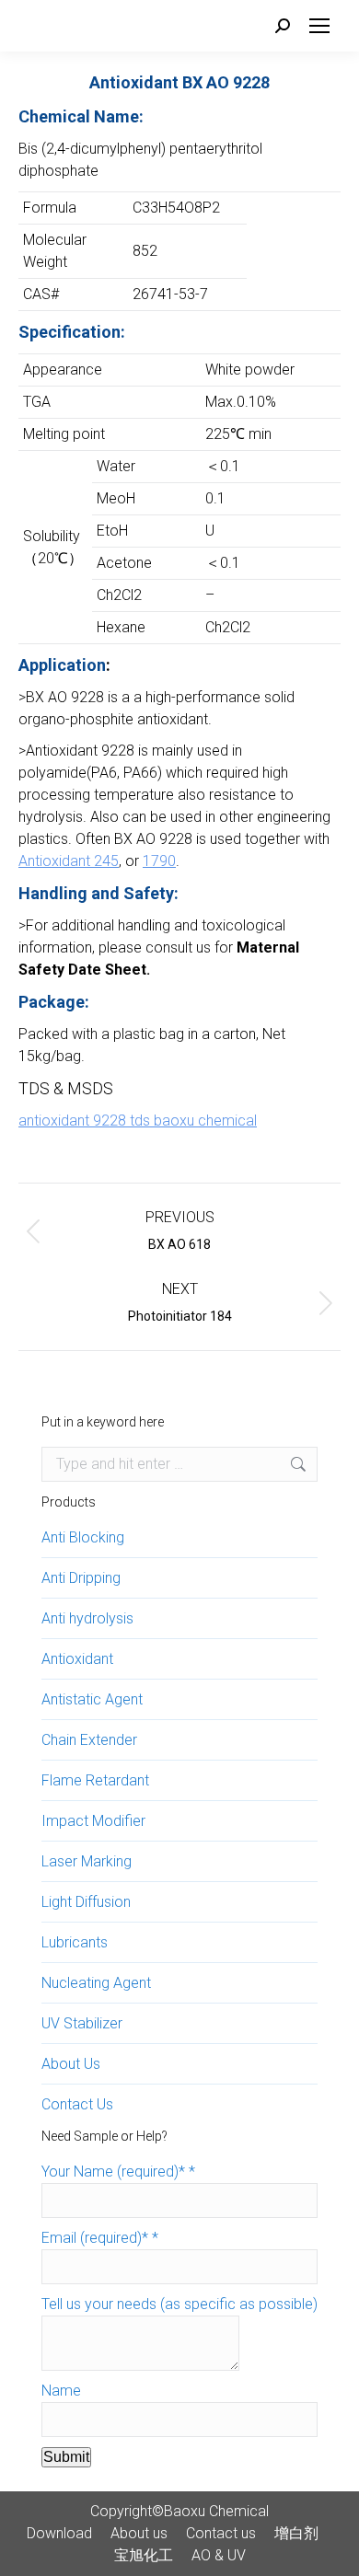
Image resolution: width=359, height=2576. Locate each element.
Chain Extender (89, 1740)
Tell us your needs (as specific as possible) (179, 2304)
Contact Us (77, 2104)
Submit (66, 2457)
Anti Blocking (83, 1537)
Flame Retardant (95, 1780)
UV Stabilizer (82, 2023)
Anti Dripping (81, 1578)
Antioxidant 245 (69, 861)
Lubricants (75, 1942)
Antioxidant (77, 1659)
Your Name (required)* (118, 2172)
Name (61, 2391)
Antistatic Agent (92, 1699)
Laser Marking (87, 1861)
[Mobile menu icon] (319, 26)
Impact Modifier (93, 1821)
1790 (159, 861)
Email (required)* (100, 2238)
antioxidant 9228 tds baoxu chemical (138, 1121)
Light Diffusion (86, 1902)
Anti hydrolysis (87, 1618)
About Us (71, 2064)
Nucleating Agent (96, 1983)
